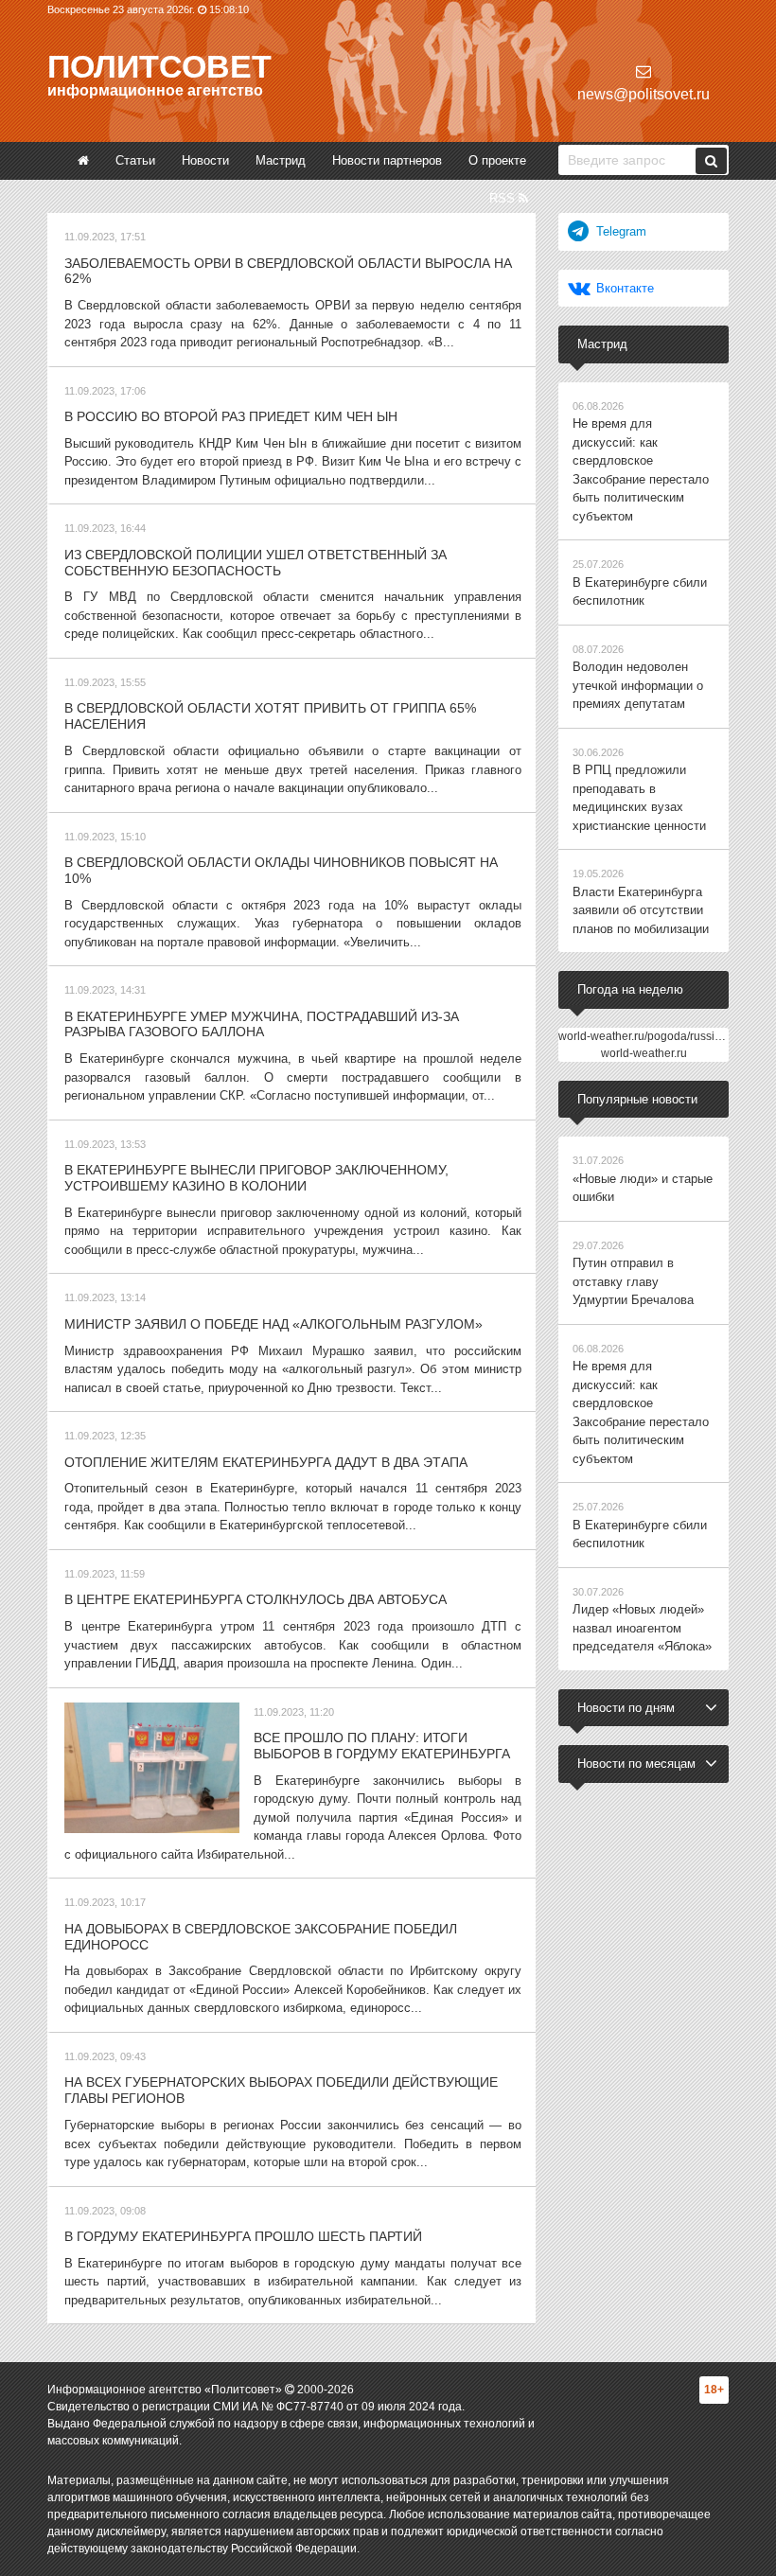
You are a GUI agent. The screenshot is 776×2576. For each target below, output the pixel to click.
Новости (205, 160)
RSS (504, 198)
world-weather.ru (644, 1053)
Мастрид (281, 160)
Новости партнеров (387, 160)
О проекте (497, 160)
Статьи (135, 160)
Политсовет (159, 66)
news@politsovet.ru (644, 94)
